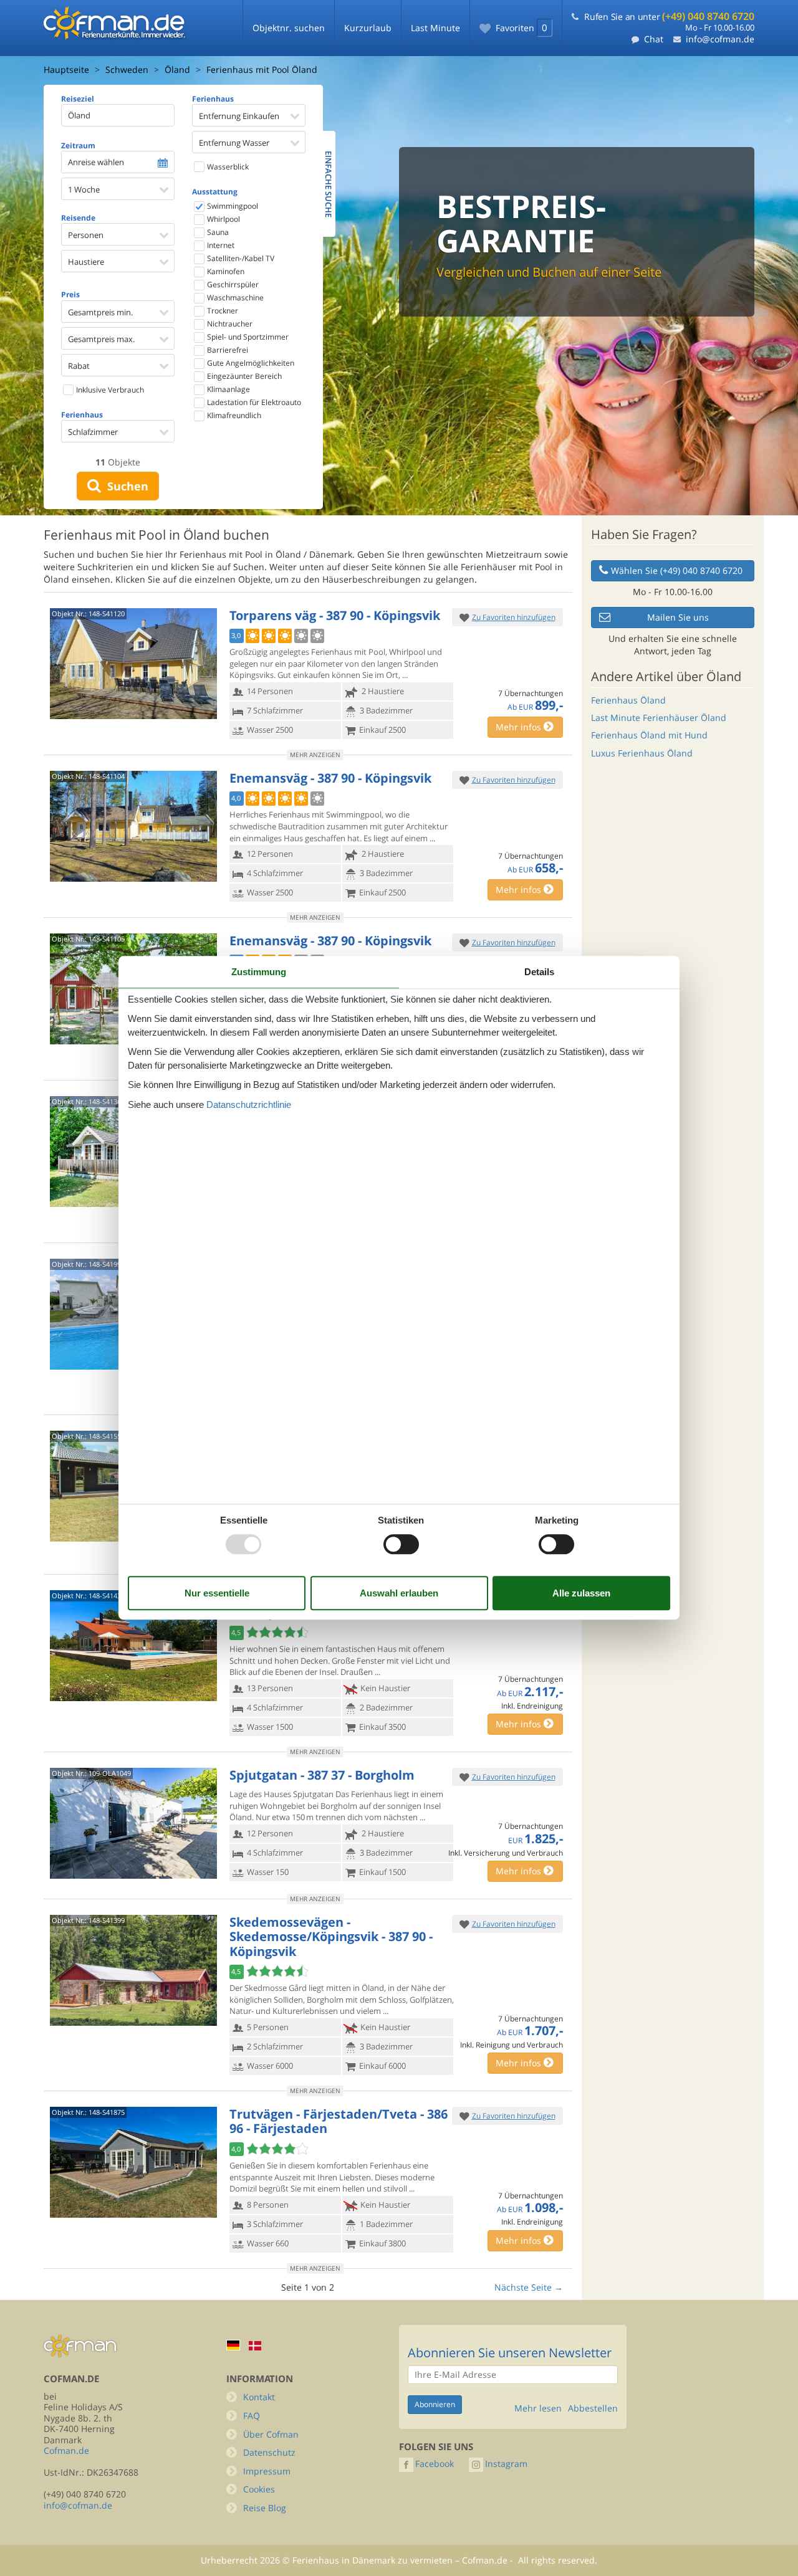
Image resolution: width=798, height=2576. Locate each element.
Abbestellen (593, 2408)
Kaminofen (225, 271)
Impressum (267, 2471)
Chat (654, 39)
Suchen (125, 486)
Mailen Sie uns (678, 617)
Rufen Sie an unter (669, 17)
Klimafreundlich (233, 415)
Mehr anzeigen (315, 755)
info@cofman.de (720, 39)
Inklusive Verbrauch (109, 390)
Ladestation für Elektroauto (253, 402)
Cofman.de (66, 2450)
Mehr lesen (538, 2408)
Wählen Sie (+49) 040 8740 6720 (677, 570)
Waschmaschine (234, 298)
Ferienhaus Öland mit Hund (649, 735)
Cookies (259, 2489)
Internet (220, 245)
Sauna (217, 232)
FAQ (252, 2416)
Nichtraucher (229, 324)
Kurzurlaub (368, 28)
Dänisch (255, 2346)
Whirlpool (223, 219)
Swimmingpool (232, 206)
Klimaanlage (228, 389)
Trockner (222, 311)
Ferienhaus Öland (628, 700)
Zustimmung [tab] (259, 972)
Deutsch (233, 2345)
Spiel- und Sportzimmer (247, 337)
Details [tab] (539, 972)
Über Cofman (271, 2434)
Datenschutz (269, 2452)
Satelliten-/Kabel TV (240, 258)
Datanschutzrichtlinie (249, 1104)
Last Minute (435, 28)
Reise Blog (265, 2508)
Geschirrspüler (232, 284)
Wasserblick (227, 167)
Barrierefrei (227, 350)
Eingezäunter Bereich (243, 376)
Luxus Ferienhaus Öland (642, 753)
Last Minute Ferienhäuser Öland (659, 718)
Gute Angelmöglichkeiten (250, 363)
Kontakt (259, 2397)
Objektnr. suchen (289, 28)
